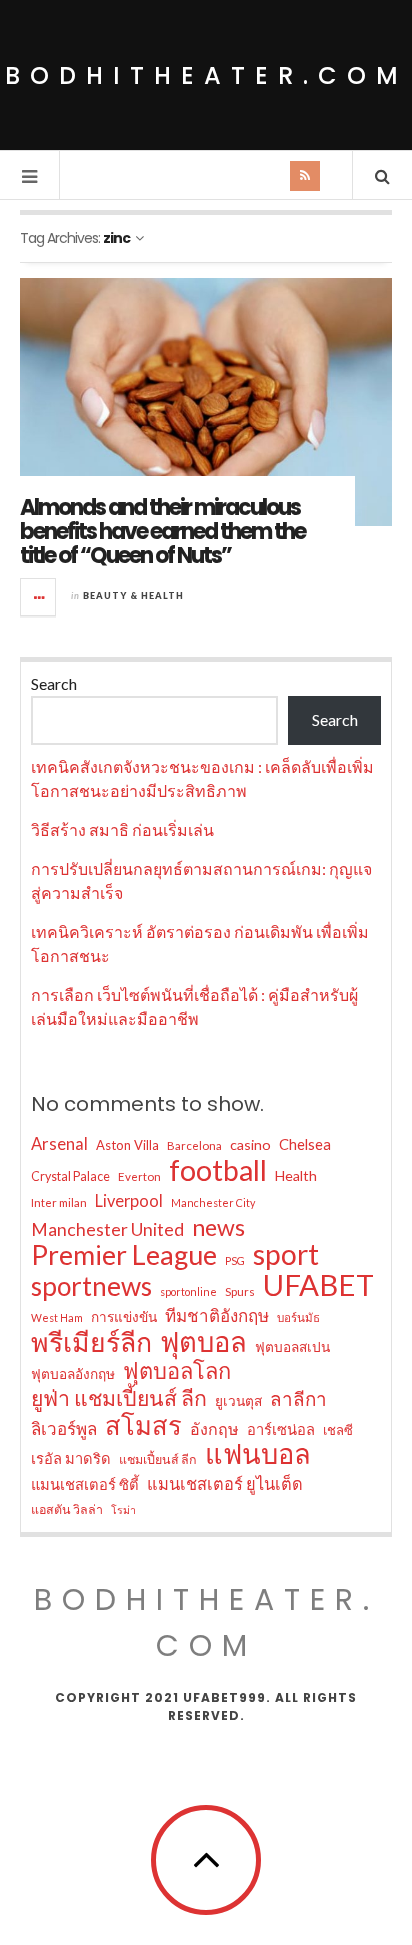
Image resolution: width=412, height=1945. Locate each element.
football (218, 1170)
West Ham (57, 1317)
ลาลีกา (298, 1398)
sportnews (91, 1286)
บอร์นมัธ (298, 1317)
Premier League (124, 1255)
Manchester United (107, 1229)
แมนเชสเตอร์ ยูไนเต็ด (225, 1483)
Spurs (240, 1291)
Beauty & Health (133, 595)
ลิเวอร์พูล (64, 1428)
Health (296, 1175)
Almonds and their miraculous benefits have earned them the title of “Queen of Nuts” (162, 531)
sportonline (188, 1291)
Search (54, 683)
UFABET (318, 1285)
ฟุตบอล (203, 1342)
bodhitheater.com (206, 75)
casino (250, 1144)
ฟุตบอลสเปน (292, 1347)
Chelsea (305, 1144)
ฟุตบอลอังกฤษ (73, 1374)
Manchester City (213, 1202)
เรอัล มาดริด (71, 1458)
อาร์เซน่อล (281, 1429)
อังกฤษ (214, 1428)
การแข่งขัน (124, 1317)
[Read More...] (39, 597)
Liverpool (129, 1200)
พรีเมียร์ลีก (91, 1342)
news (218, 1227)
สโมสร (143, 1425)
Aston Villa (127, 1145)
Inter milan (59, 1202)
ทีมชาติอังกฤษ (217, 1315)
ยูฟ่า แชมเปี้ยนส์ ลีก (119, 1398)
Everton (139, 1176)
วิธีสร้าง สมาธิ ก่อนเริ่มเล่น (122, 829)
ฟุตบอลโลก (177, 1371)
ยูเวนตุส (238, 1401)
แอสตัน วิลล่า (67, 1509)
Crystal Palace (70, 1176)
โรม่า (123, 1509)
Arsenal (59, 1144)
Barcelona (194, 1145)
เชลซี (338, 1430)
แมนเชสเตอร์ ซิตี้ (85, 1484)
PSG (235, 1260)
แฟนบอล (258, 1454)
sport (286, 1254)
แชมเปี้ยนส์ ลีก (158, 1459)
